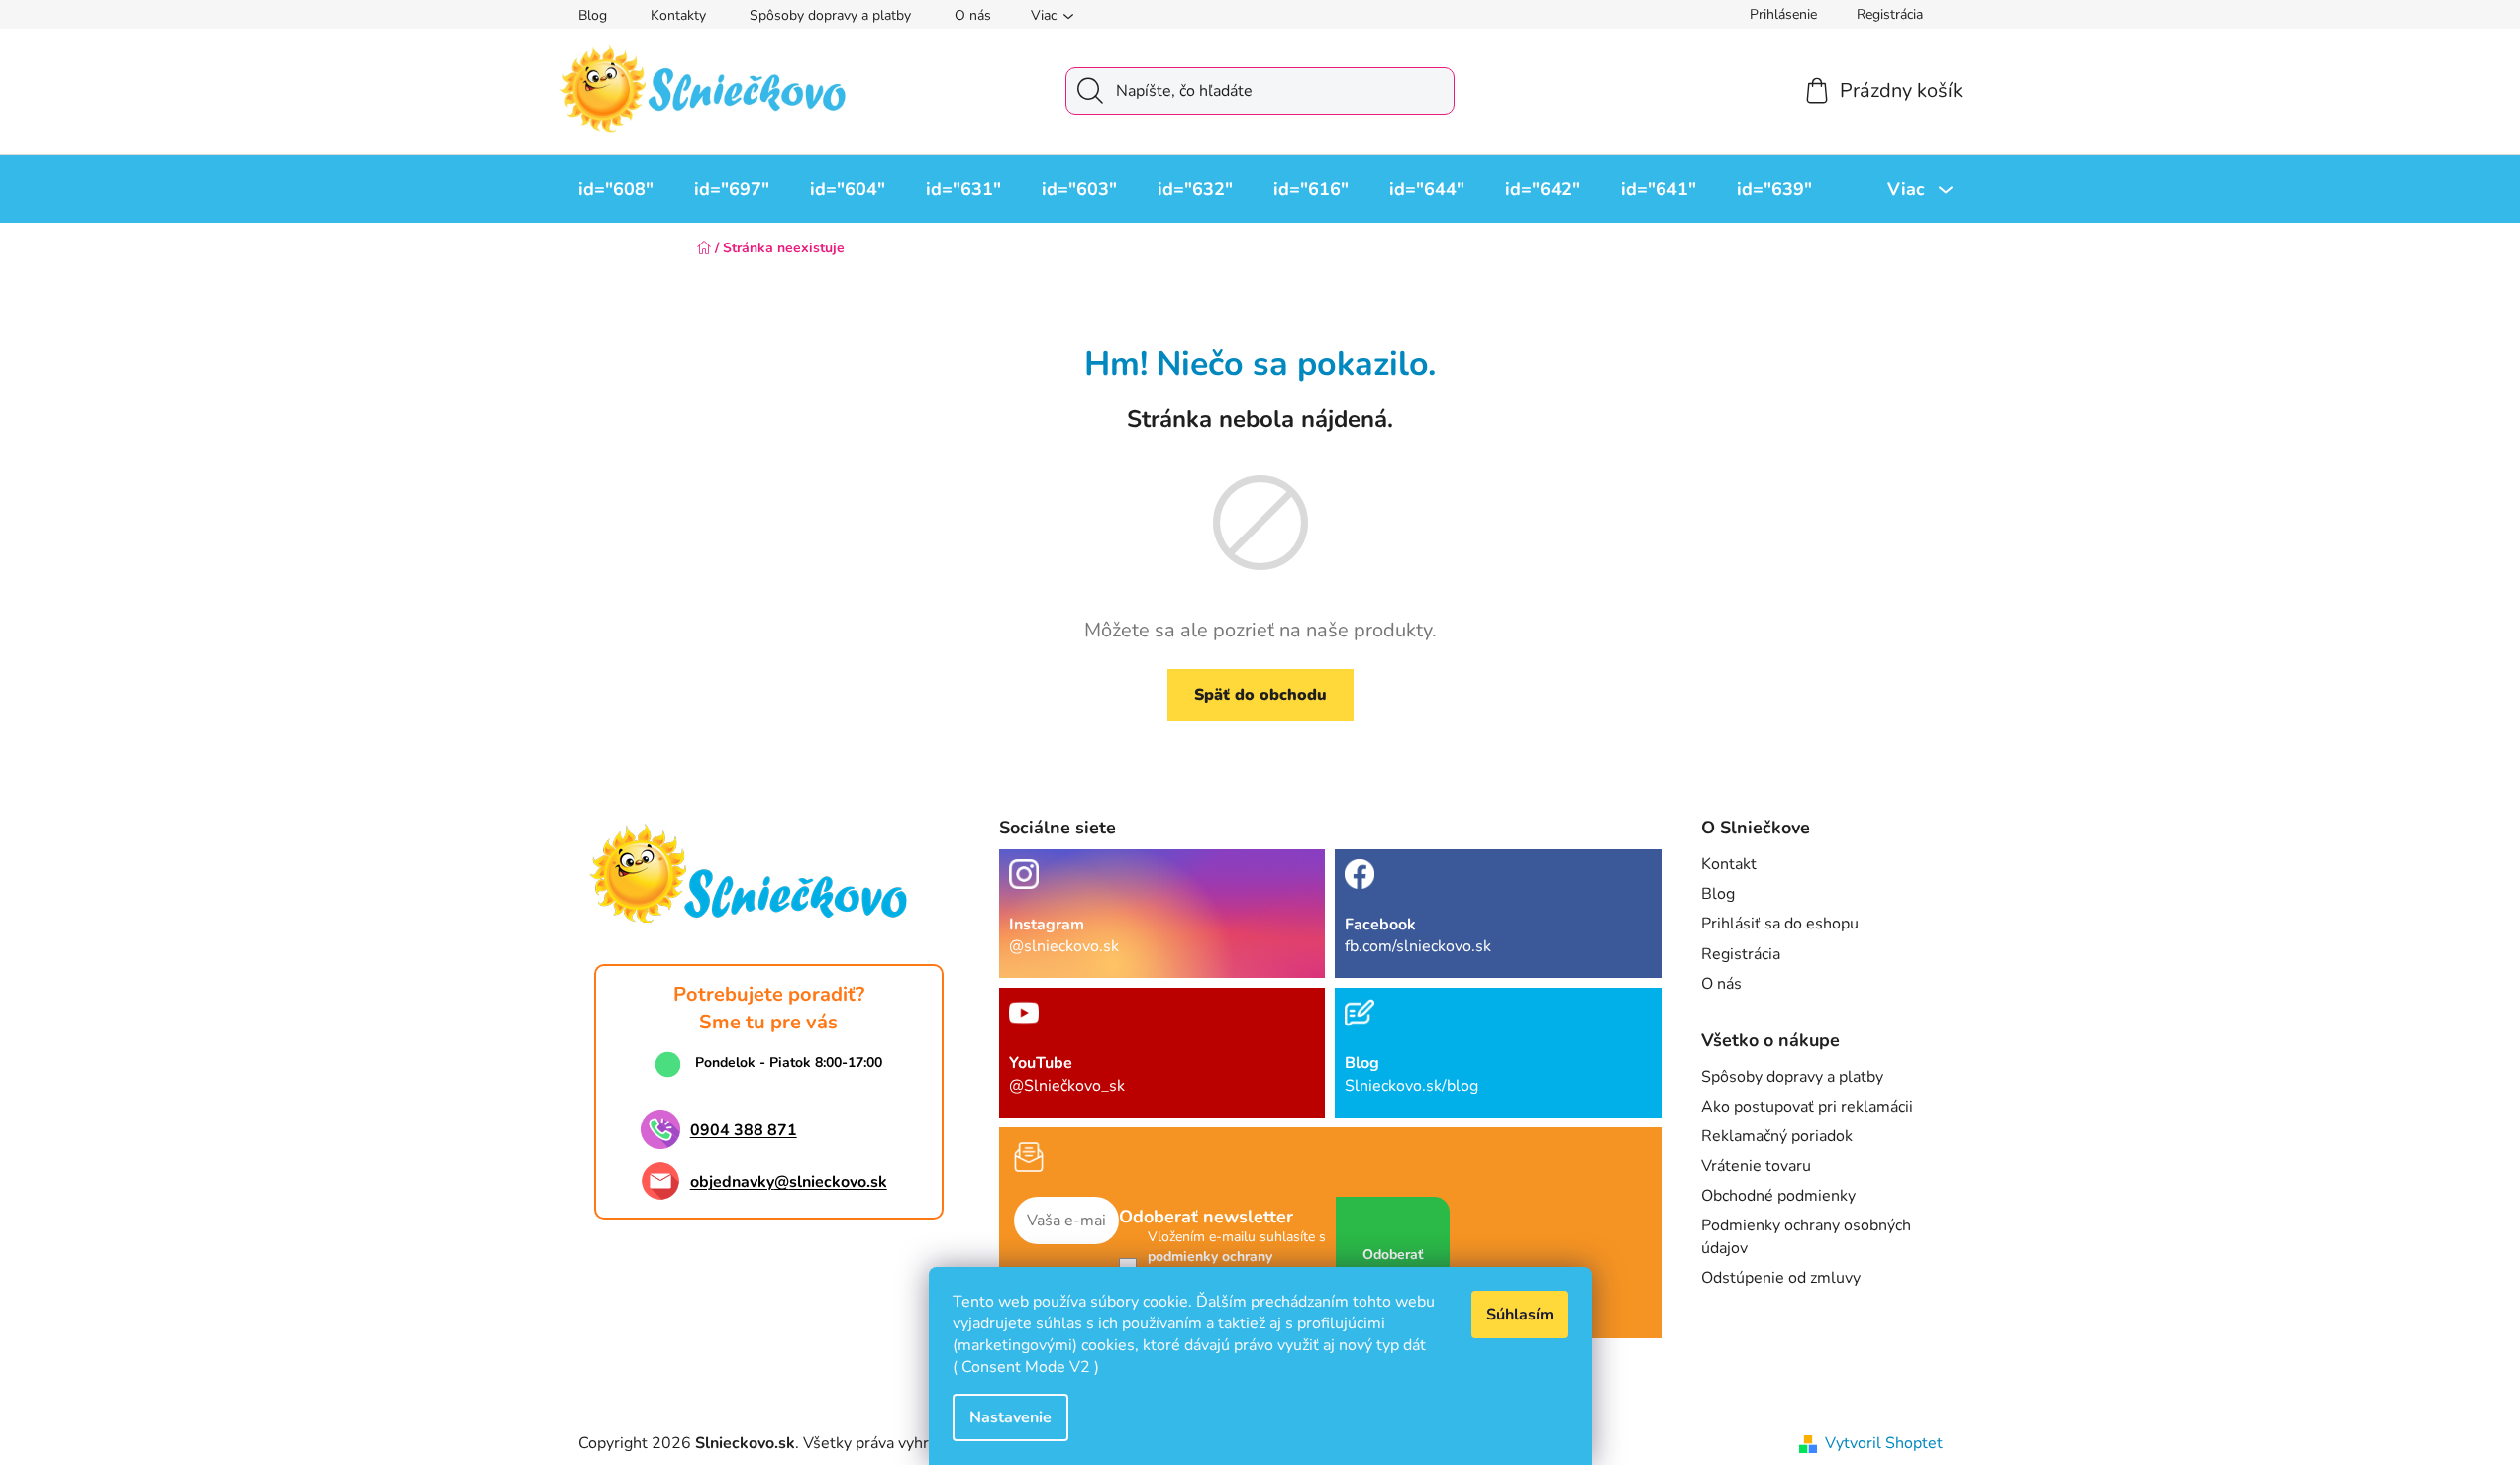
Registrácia (1890, 14)
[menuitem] (616, 189)
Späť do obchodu (1260, 695)
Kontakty (678, 15)
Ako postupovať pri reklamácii (1807, 1107)
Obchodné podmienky (1778, 1196)
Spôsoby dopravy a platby (830, 15)
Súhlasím (1520, 1315)
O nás (973, 15)
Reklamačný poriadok (1777, 1136)
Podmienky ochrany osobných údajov (1806, 1236)
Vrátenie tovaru (1756, 1166)
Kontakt (1729, 864)
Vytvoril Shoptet (1884, 1443)
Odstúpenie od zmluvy (1781, 1278)
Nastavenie (1010, 1417)
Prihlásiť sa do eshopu (1780, 924)
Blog (593, 15)
